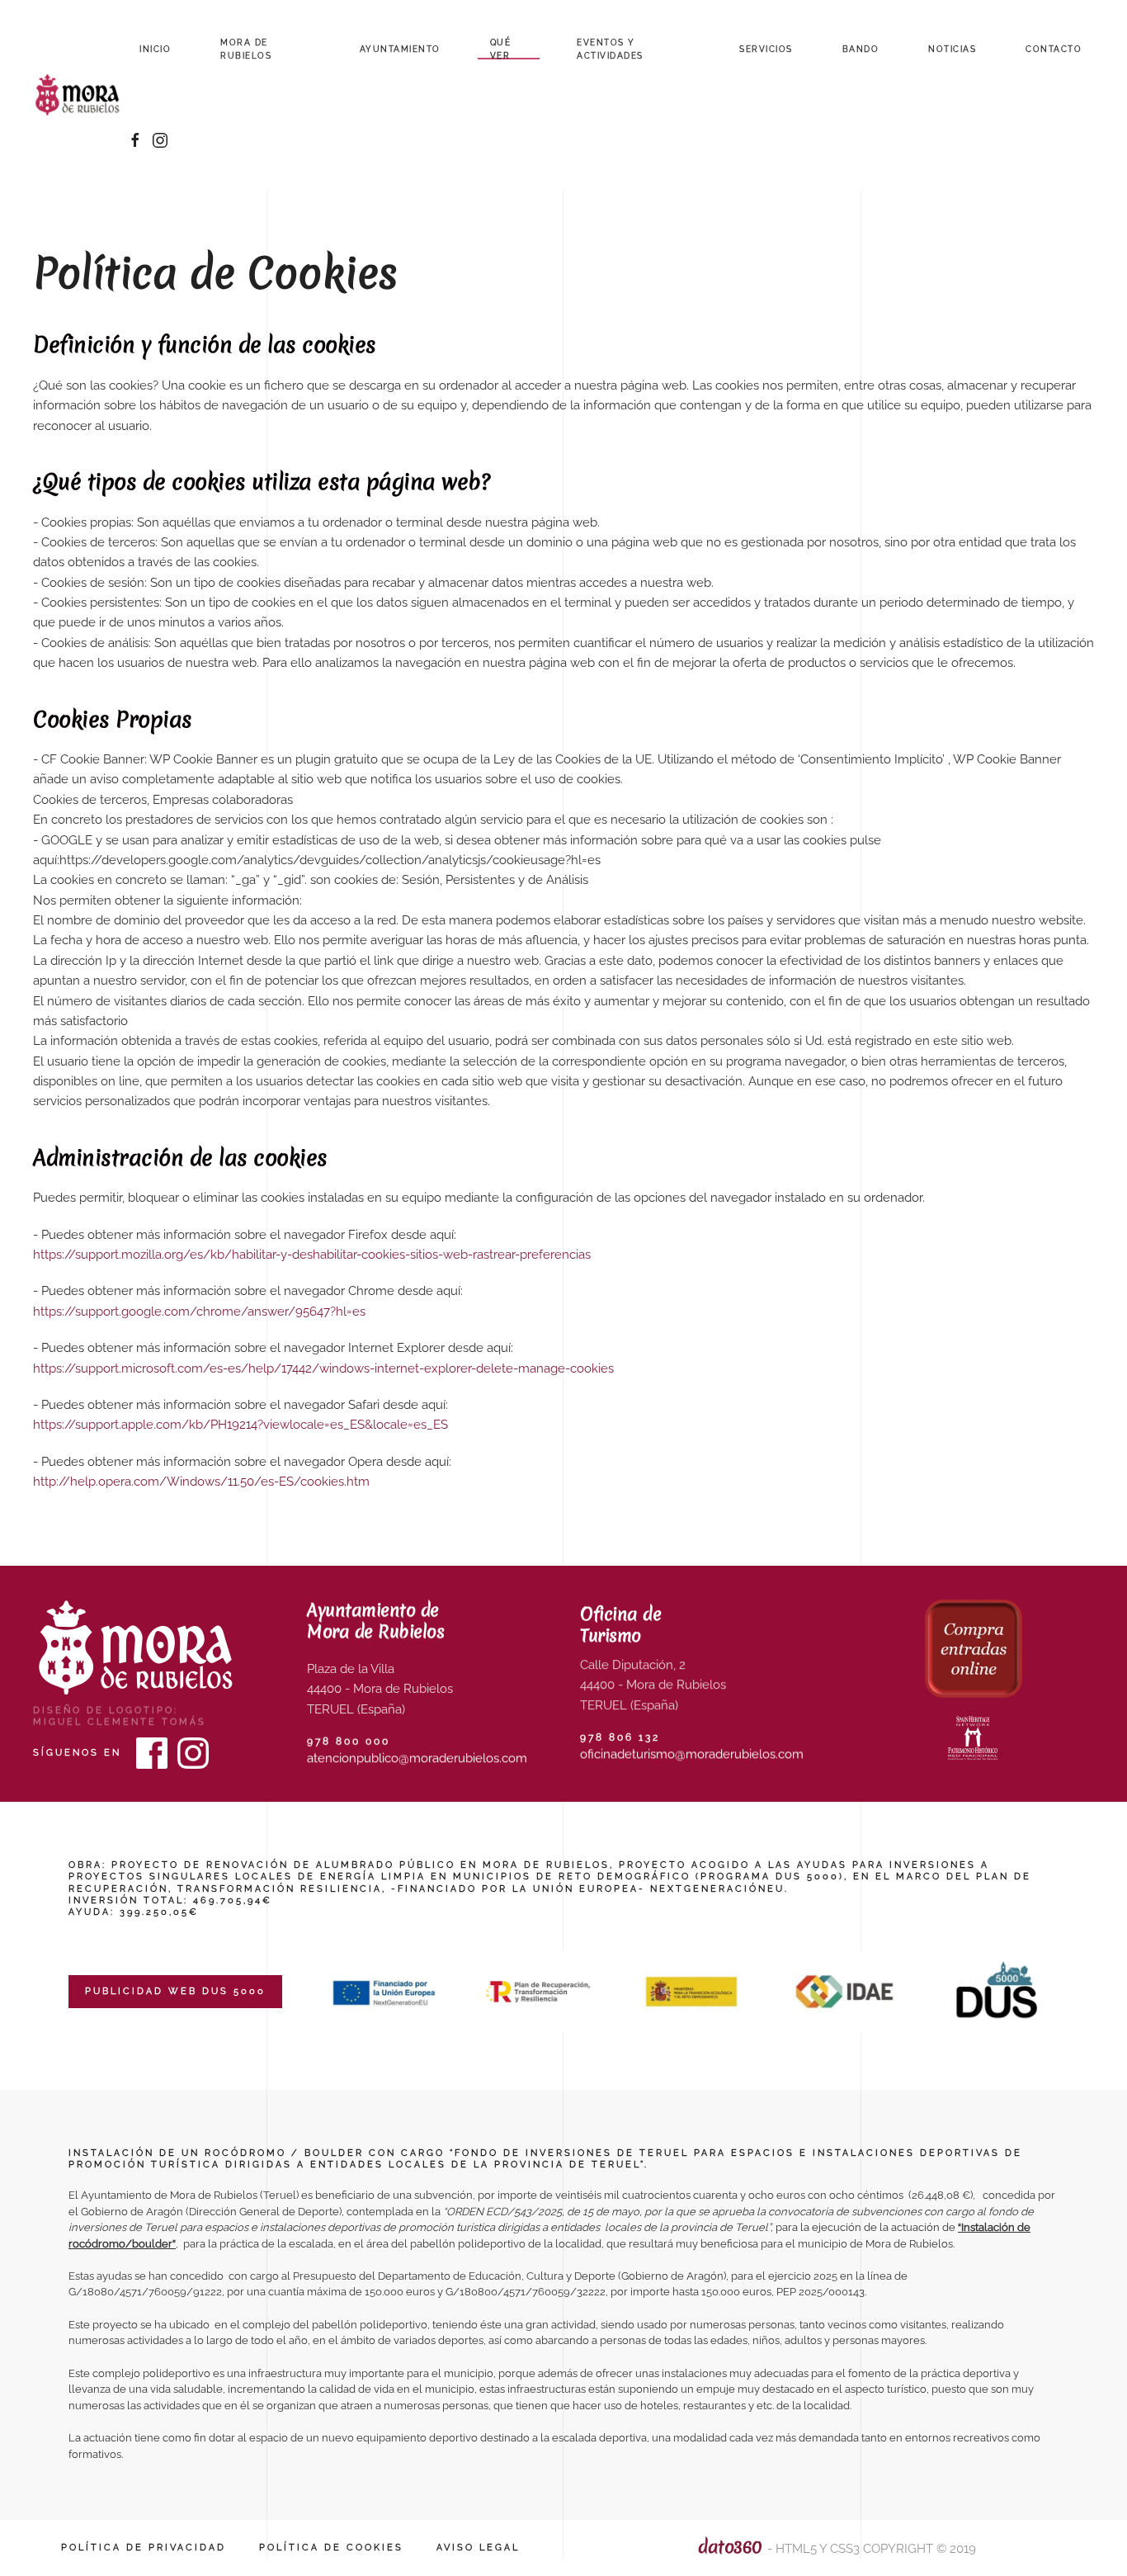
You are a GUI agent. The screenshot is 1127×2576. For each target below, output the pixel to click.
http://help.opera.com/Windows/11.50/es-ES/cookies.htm (201, 1482)
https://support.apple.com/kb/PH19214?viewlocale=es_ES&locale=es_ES (240, 1425)
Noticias (952, 49)
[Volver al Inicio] (80, 95)
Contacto (1054, 49)
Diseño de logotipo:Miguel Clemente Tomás (120, 1716)
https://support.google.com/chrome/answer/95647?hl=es (199, 1312)
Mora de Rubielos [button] (246, 49)
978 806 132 (620, 1737)
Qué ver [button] (501, 49)
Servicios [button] (766, 49)
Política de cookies (331, 2548)
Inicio (155, 49)
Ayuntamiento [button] (400, 49)
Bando (861, 49)
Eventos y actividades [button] (610, 49)
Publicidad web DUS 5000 (175, 1991)
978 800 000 (349, 1742)
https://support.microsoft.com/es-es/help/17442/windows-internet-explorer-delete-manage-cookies (323, 1368)
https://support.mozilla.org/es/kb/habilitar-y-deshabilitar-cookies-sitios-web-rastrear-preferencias (312, 1255)
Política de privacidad (144, 2548)
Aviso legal (478, 2548)
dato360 (730, 2547)
